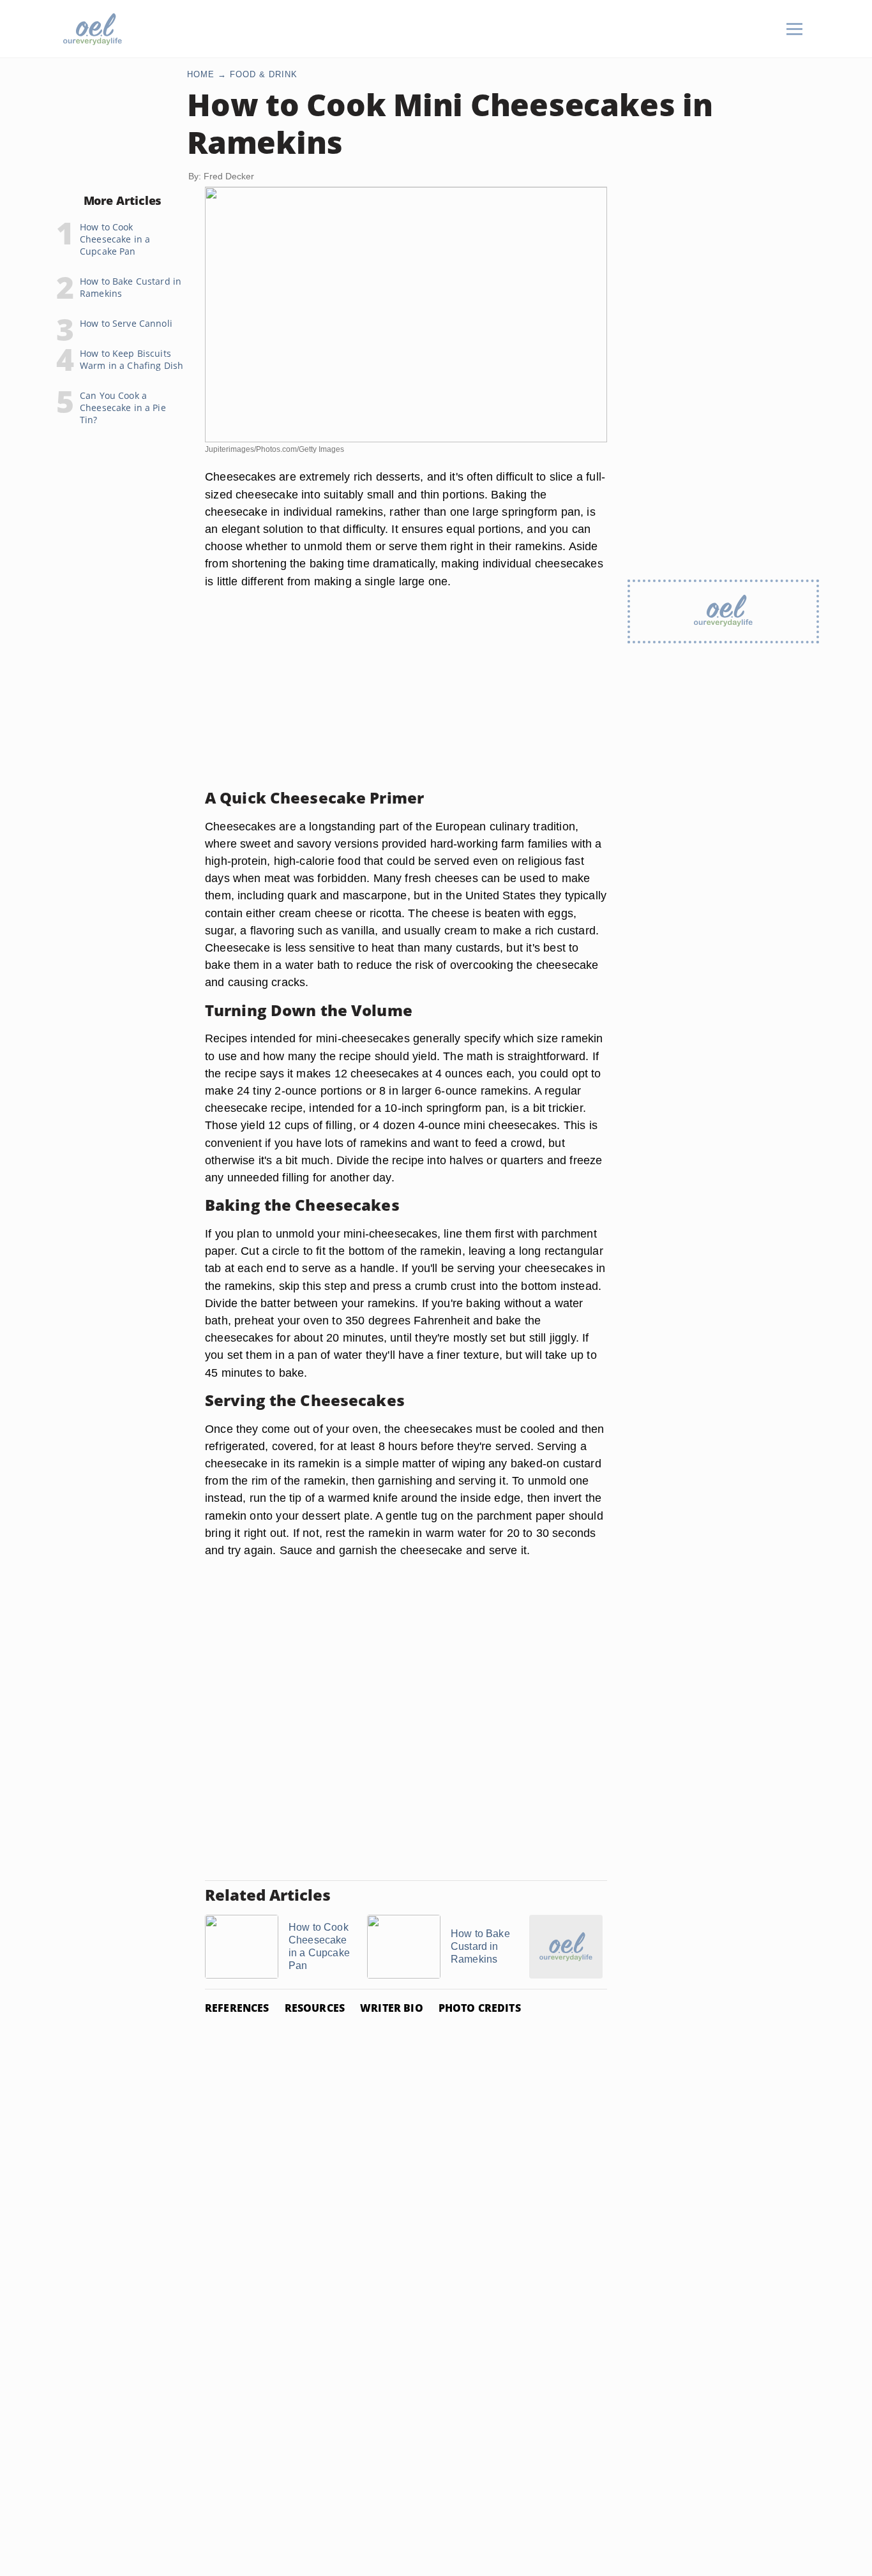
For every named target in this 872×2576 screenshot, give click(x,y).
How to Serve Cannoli (126, 323)
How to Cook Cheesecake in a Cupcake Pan (115, 239)
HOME (201, 74)
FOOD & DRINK (264, 74)
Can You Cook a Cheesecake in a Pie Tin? (123, 408)
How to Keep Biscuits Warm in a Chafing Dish (132, 359)
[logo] (93, 29)
